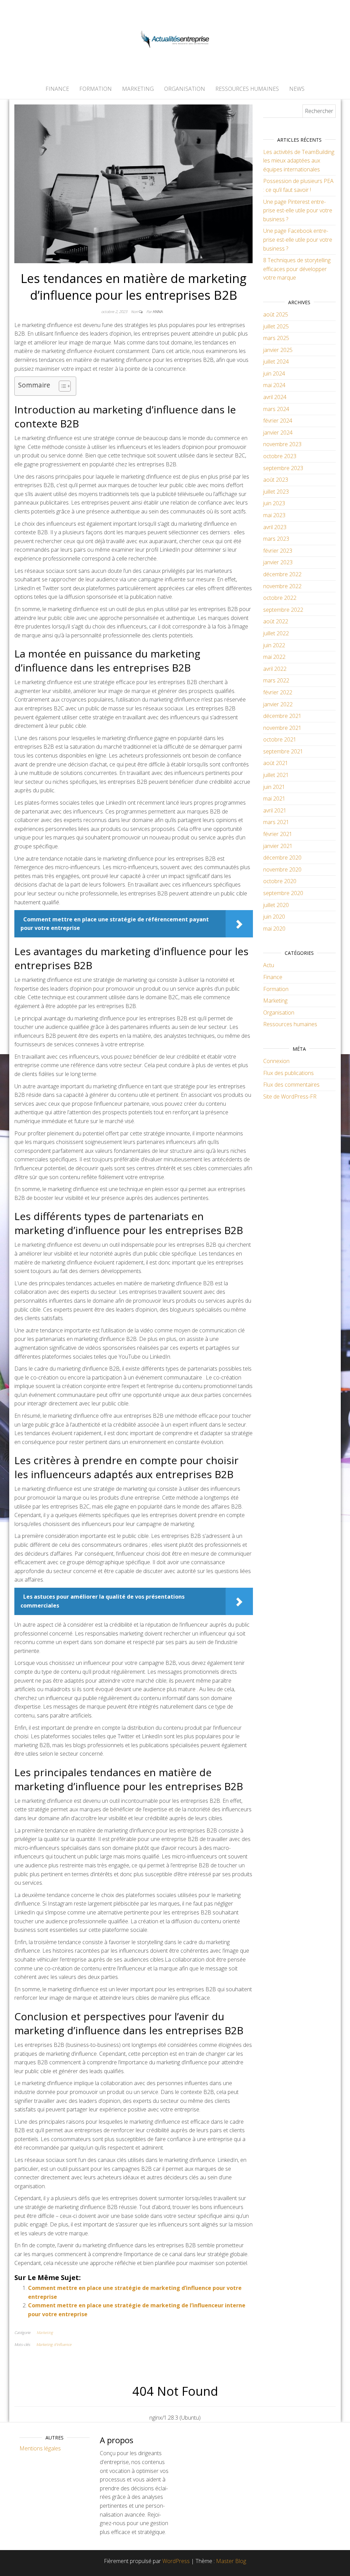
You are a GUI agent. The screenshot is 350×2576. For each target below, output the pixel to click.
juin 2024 (274, 373)
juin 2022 (274, 645)
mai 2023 (274, 515)
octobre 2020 (280, 881)
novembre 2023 (282, 444)
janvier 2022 (278, 704)
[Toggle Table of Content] (61, 386)
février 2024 (278, 421)
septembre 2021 (283, 751)
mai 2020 (274, 929)
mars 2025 (276, 338)
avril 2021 (275, 810)
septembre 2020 (283, 893)
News (297, 89)
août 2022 (276, 621)
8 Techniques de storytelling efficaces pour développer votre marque (297, 269)
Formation (96, 89)
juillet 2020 (276, 905)
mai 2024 (274, 385)
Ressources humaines (247, 89)
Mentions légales (40, 2448)
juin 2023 (274, 503)
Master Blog (231, 2561)
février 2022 (278, 692)
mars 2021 (276, 822)
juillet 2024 (276, 362)
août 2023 (276, 480)
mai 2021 (274, 798)
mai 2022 (274, 657)
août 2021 (276, 763)
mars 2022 (276, 680)
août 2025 (276, 314)
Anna (158, 312)
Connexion (276, 1061)
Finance (57, 89)
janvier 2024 (278, 433)
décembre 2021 (282, 716)
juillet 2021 (276, 775)
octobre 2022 (280, 598)
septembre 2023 (283, 468)
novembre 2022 (282, 586)
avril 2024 (275, 397)
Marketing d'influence (54, 2344)
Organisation (185, 89)
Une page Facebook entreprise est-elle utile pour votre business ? (298, 239)
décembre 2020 (282, 858)
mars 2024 (276, 409)
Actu (269, 965)
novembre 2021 (282, 728)
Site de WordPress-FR (290, 1096)
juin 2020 (274, 917)
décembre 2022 (282, 574)
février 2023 (278, 551)
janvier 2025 (278, 350)
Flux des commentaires (291, 1085)
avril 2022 (275, 669)
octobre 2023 (280, 456)
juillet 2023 (276, 492)
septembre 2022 (283, 610)
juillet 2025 (276, 326)
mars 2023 (276, 539)
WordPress (176, 2561)
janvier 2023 (278, 562)
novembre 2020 (282, 869)
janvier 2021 (278, 846)
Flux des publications (288, 1073)
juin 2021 (274, 787)
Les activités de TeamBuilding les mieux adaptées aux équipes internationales (299, 161)
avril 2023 (275, 527)
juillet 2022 (276, 633)
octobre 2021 (280, 739)
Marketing (138, 89)
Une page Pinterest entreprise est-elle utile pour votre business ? (298, 210)
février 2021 (278, 834)
